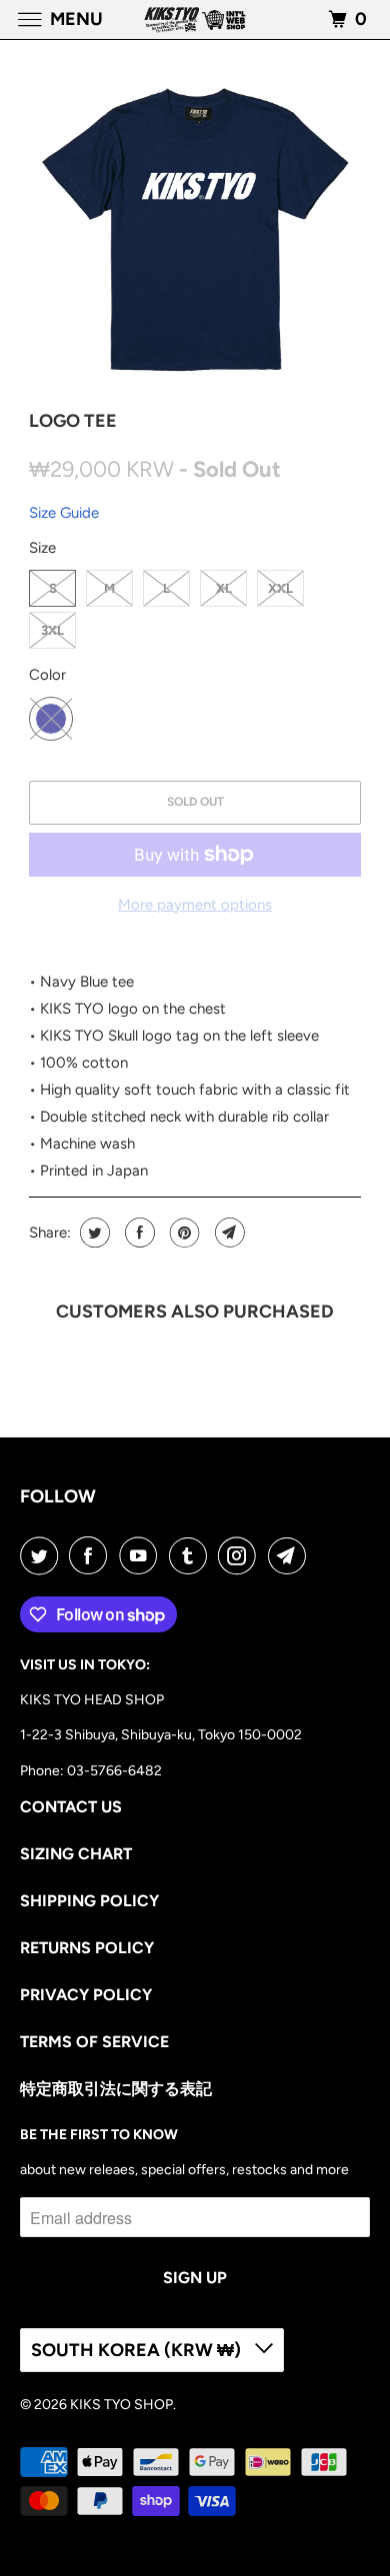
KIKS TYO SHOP (121, 2405)
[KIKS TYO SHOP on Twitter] (43, 1555)
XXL (280, 588)
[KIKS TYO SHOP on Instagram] (241, 1555)
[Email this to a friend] (227, 1233)
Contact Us (71, 1807)
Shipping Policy (89, 1901)
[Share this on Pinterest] (182, 1233)
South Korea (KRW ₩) (138, 2350)
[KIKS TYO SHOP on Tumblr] (192, 1555)
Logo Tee (73, 421)
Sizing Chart (76, 1854)
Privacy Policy (86, 1995)
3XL (52, 630)
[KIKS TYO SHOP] (195, 19)
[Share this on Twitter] (92, 1233)
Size (42, 548)
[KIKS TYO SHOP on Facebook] (92, 1555)
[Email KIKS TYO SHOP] (291, 1555)
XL (224, 588)
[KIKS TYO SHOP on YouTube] (142, 1555)
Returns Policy (87, 1948)
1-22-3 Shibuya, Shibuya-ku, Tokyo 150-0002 (161, 1735)
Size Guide (64, 513)
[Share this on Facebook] (137, 1233)
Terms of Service (94, 2042)
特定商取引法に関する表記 (116, 2089)
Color (47, 675)
